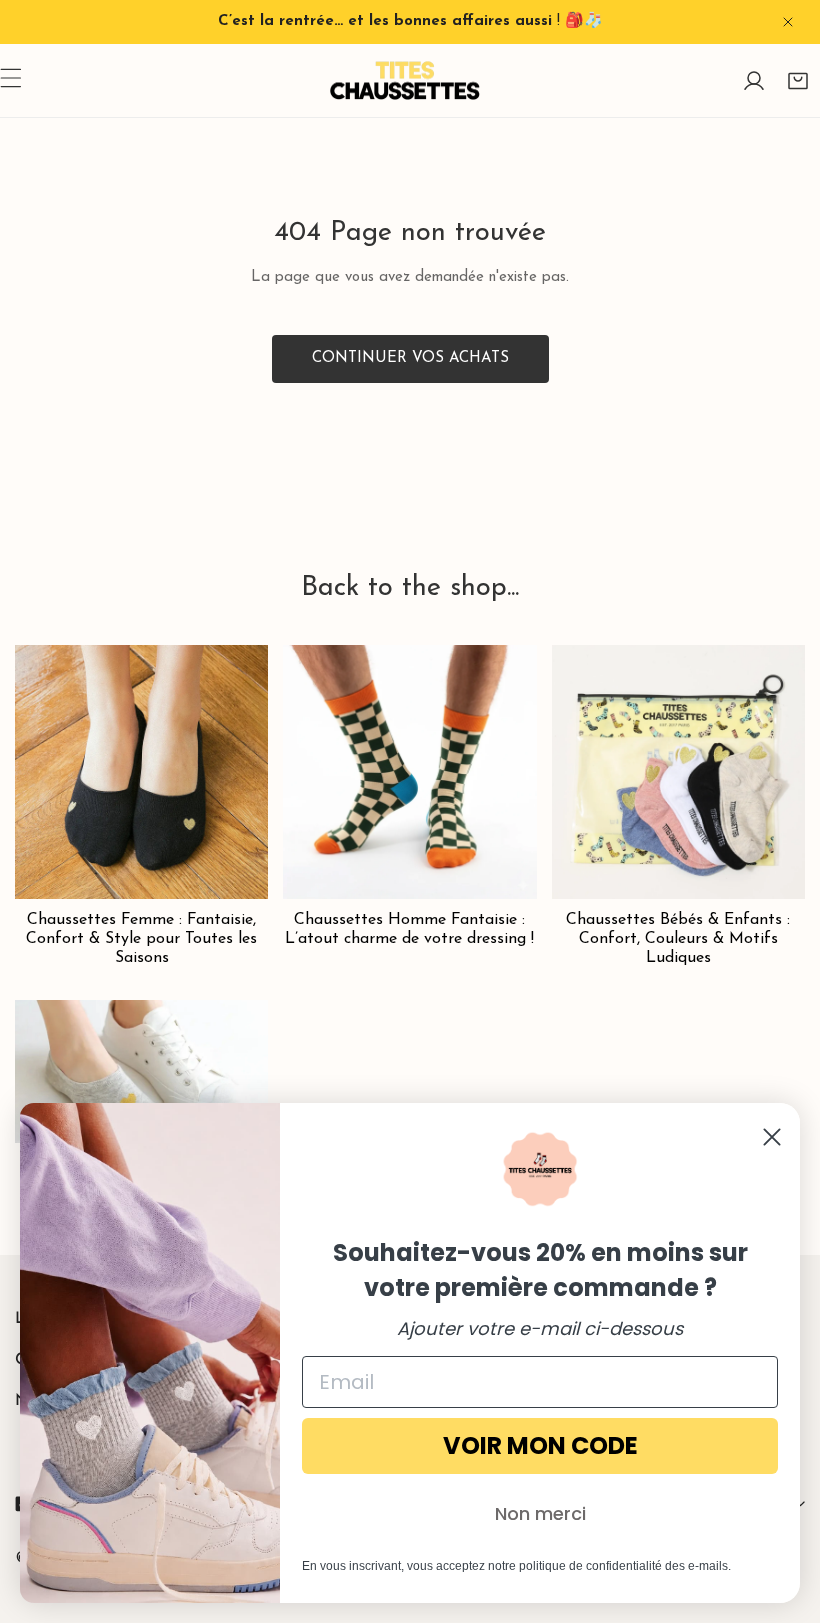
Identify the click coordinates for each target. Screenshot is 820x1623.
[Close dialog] (772, 1137)
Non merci (540, 1513)
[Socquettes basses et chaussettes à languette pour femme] (141, 1071)
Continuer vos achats (410, 358)
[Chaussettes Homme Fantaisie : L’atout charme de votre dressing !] (409, 771)
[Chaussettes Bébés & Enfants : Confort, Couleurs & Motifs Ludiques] (678, 771)
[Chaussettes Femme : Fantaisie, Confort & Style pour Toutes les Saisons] (141, 771)
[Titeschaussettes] (405, 80)
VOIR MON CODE (540, 1445)
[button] (798, 81)
